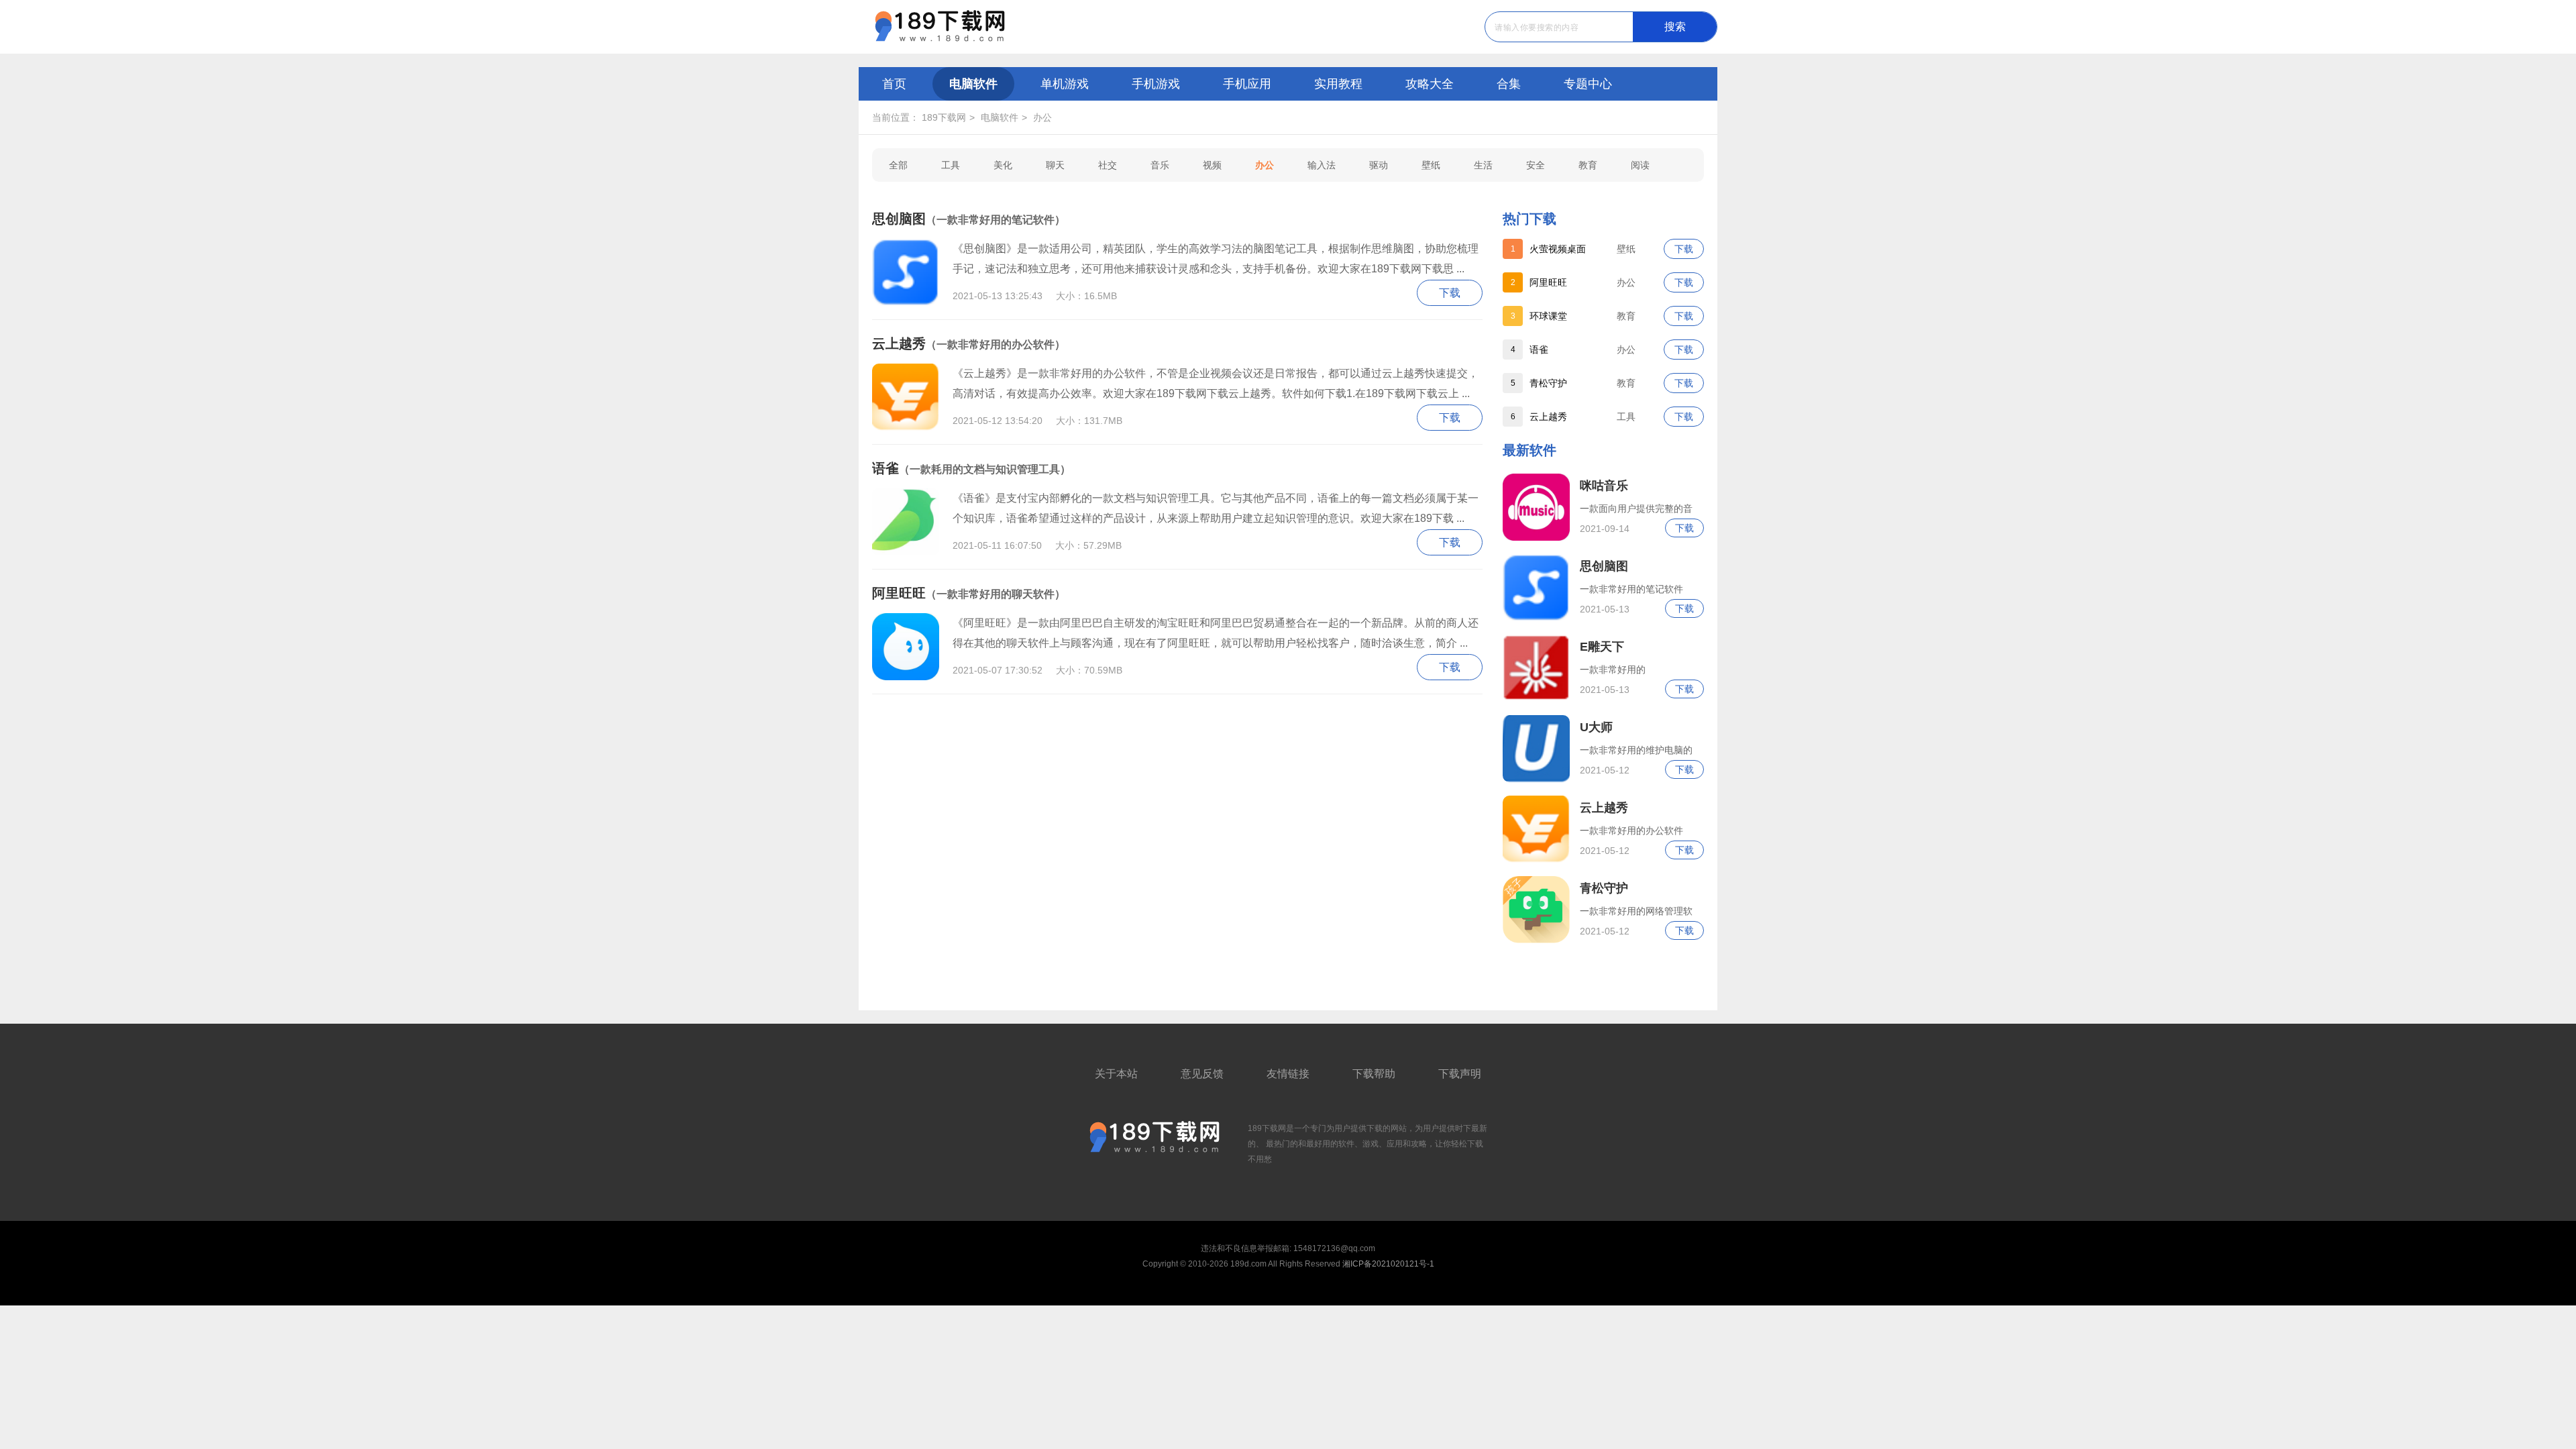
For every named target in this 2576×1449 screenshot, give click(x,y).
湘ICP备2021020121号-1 (1388, 1264)
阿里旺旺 (1548, 282)
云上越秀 (1548, 417)
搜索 (1675, 26)
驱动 (1379, 165)
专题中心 (1588, 84)
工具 (951, 165)
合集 (1509, 84)
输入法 (1322, 165)
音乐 (1160, 165)
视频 (1212, 165)
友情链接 (1288, 1074)
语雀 (1539, 350)
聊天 (1055, 165)
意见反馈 (1202, 1074)
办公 (1042, 117)
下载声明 (1460, 1074)
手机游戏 (1156, 84)
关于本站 (1116, 1074)
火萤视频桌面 (1558, 249)
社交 (1108, 165)
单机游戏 (1065, 84)
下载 (1684, 249)
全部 (898, 165)
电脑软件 (973, 84)
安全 (1536, 165)
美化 (1003, 165)
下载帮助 (1374, 1074)
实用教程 (1338, 84)
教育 (1588, 165)
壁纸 (1431, 165)
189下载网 (944, 117)
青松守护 (1548, 383)
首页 (894, 84)
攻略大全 (1430, 84)
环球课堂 (1548, 316)
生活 (1483, 165)
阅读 (1640, 165)
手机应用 (1247, 84)
